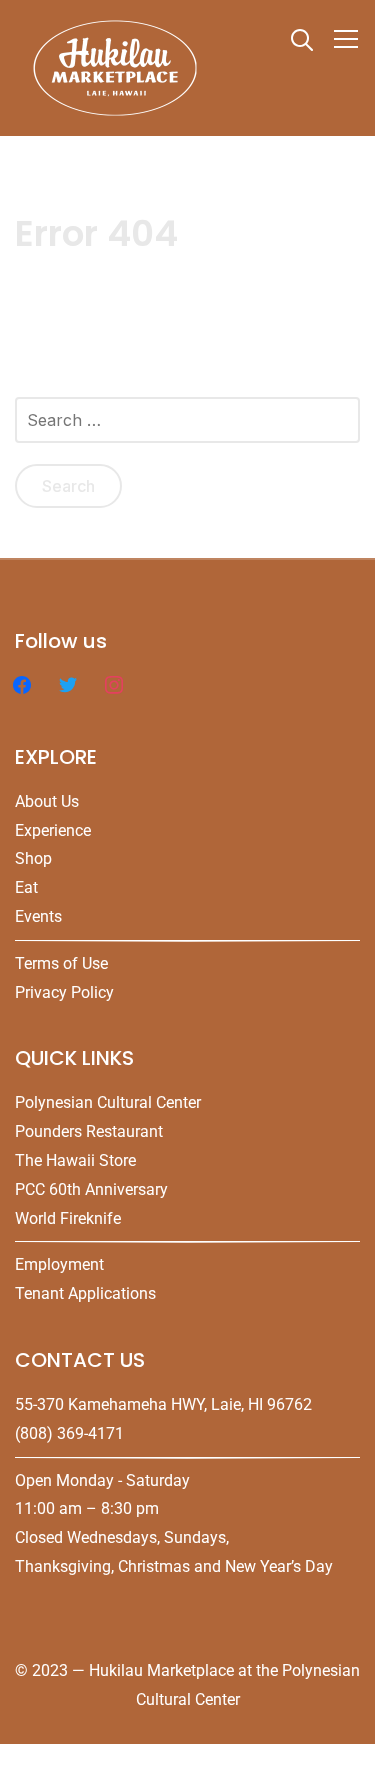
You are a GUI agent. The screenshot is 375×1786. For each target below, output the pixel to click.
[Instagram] (114, 683)
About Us (47, 801)
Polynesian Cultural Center (108, 1102)
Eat (26, 887)
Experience (53, 830)
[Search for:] (187, 428)
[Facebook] (22, 683)
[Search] (302, 38)
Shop (33, 858)
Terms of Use (61, 963)
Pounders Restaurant (89, 1131)
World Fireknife (68, 1218)
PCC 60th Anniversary (91, 1189)
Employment (59, 1264)
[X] (68, 683)
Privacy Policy (64, 992)
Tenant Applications (85, 1293)
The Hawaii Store (75, 1160)
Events (38, 916)
